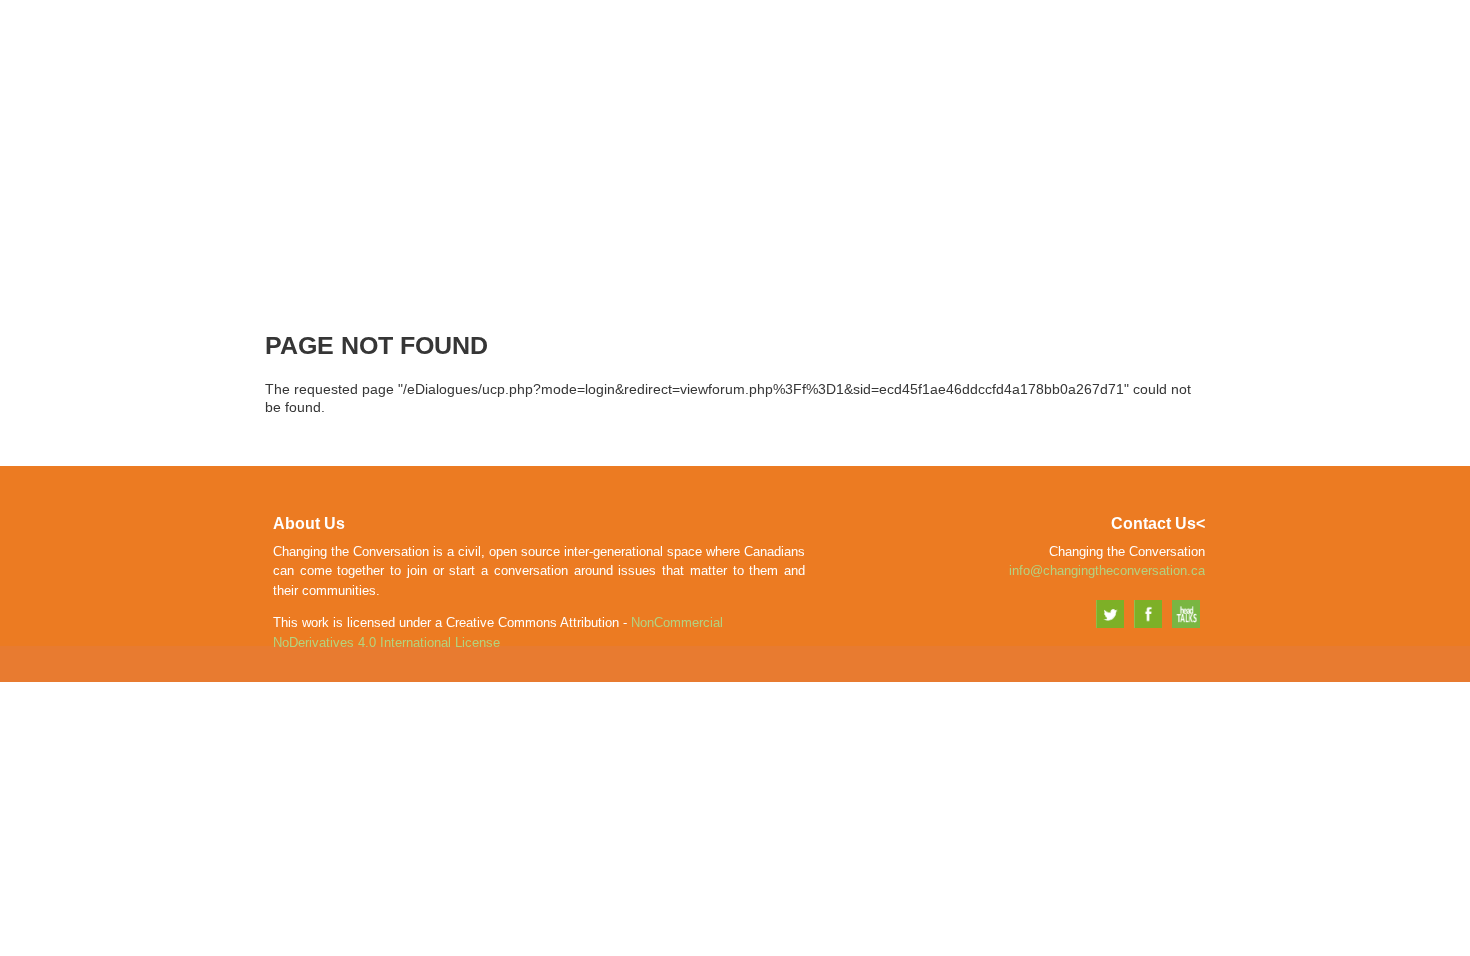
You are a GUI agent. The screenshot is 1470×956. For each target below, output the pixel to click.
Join (980, 56)
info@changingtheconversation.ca (1107, 570)
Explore (1126, 56)
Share (1044, 56)
